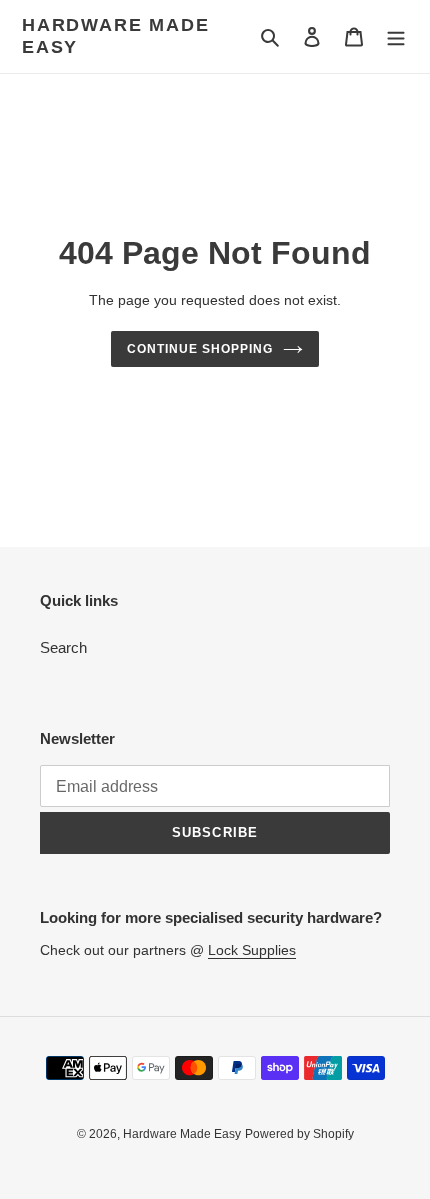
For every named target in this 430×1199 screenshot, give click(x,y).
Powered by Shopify (299, 1134)
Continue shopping (200, 349)
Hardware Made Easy (115, 36)
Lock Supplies (252, 950)
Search (63, 647)
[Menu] (396, 36)
